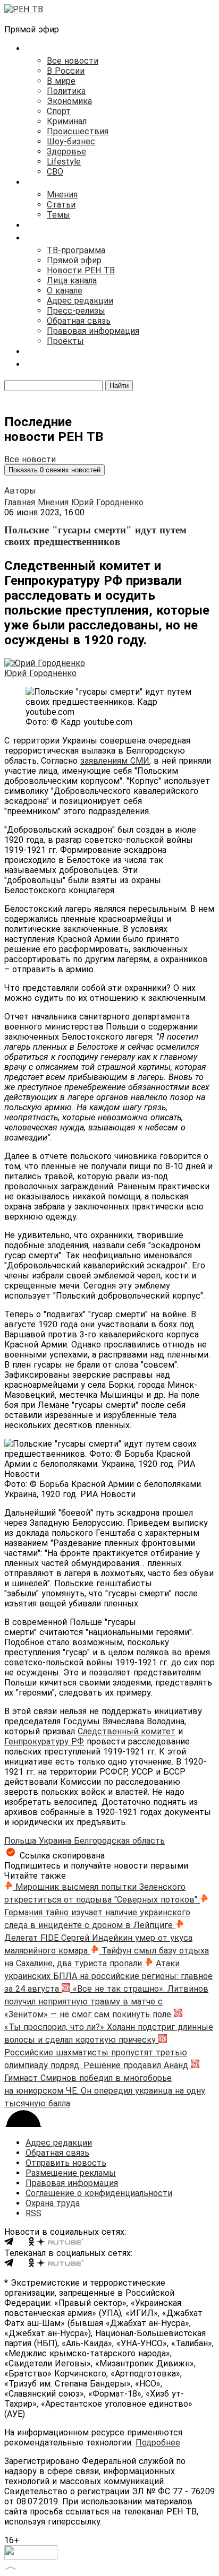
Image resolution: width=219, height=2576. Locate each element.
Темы (58, 215)
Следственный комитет (127, 1731)
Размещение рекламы (71, 2173)
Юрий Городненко (107, 502)
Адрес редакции (80, 301)
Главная (21, 502)
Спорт (59, 111)
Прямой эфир (74, 260)
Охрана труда (53, 2203)
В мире (61, 81)
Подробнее (158, 2443)
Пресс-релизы (76, 311)
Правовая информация (93, 331)
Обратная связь (79, 321)
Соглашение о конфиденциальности (99, 2193)
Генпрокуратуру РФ (44, 1741)
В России (66, 71)
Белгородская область (119, 1841)
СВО (55, 172)
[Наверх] (11, 2567)
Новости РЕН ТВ (81, 270)
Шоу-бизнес (71, 141)
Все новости (73, 61)
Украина (56, 1841)
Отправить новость (66, 2163)
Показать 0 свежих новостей (54, 470)
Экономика (69, 101)
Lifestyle (64, 162)
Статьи (61, 205)
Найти (119, 386)
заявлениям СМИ (115, 761)
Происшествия (78, 131)
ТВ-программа (76, 250)
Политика (66, 91)
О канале (65, 291)
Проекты (65, 341)
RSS (33, 2213)
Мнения (62, 195)
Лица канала (72, 280)
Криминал (67, 121)
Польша (22, 1841)
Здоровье (66, 152)
